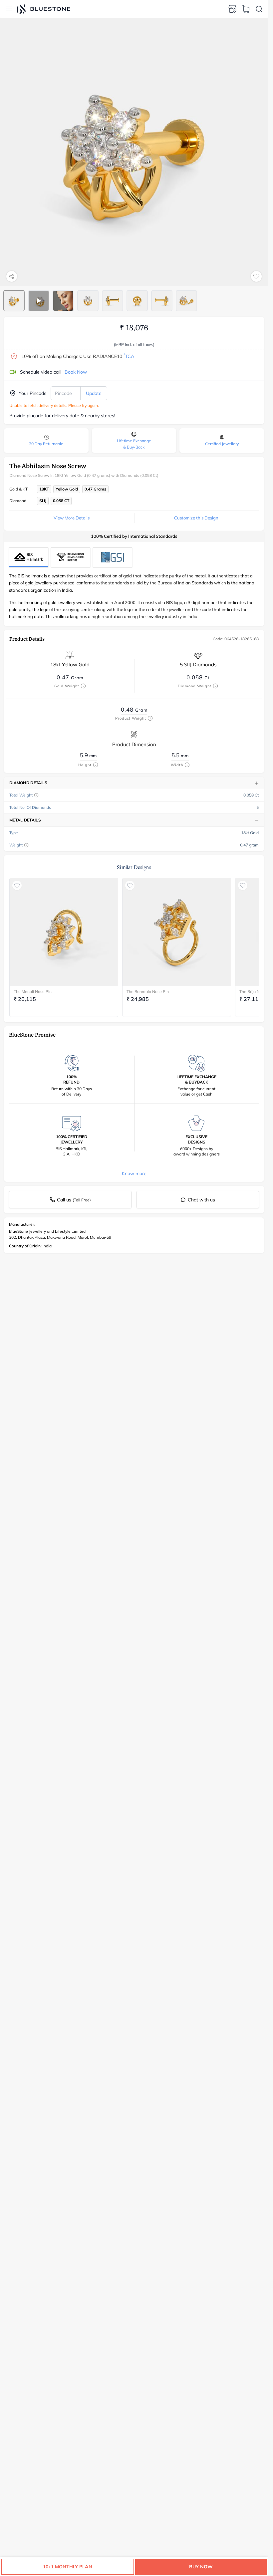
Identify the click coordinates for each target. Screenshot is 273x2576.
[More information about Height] (96, 765)
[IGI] (71, 557)
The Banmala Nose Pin (148, 991)
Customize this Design (196, 518)
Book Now (76, 372)
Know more (134, 1173)
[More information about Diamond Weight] (215, 686)
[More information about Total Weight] (36, 795)
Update (94, 393)
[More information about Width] (187, 765)
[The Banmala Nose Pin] (177, 932)
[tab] (14, 301)
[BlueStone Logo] (44, 9)
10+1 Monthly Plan (68, 2567)
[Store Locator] (232, 9)
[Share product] (12, 276)
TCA (129, 356)
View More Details (72, 518)
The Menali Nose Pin (33, 991)
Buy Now (201, 2567)
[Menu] (9, 9)
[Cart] (246, 9)
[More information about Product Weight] (150, 718)
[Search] (259, 9)
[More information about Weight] (26, 845)
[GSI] (113, 557)
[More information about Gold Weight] (83, 686)
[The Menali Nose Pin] (64, 932)
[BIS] (29, 557)
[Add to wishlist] (256, 276)
